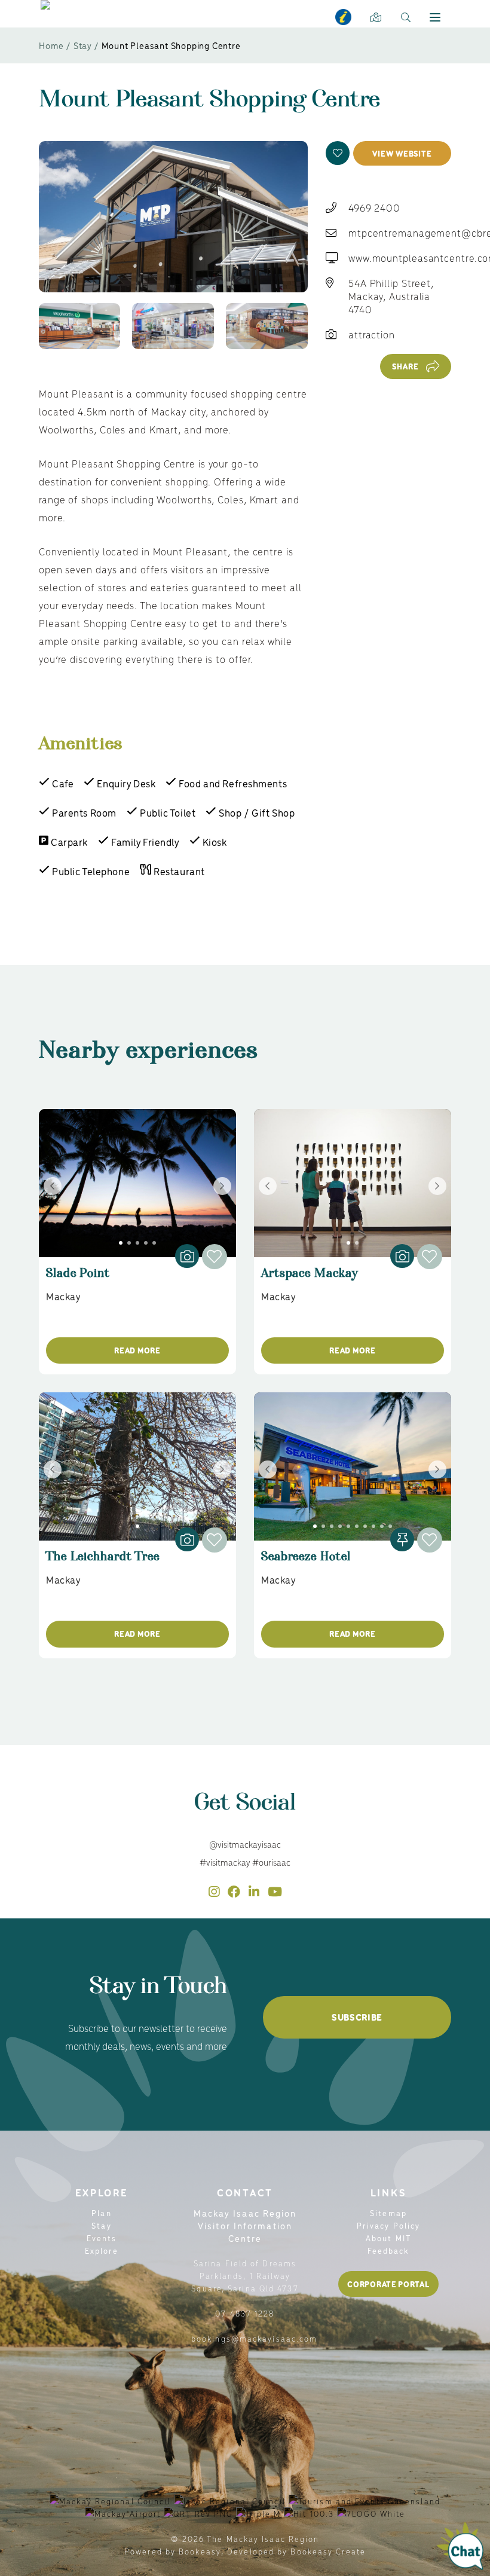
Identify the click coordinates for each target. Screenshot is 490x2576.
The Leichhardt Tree (103, 1562)
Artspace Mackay (310, 1278)
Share (405, 366)
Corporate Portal (388, 2284)
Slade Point (78, 1278)
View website (402, 153)
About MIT (388, 2238)
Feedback (389, 2250)
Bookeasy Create (328, 2551)
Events (102, 2238)
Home (51, 45)
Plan (101, 2213)
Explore (102, 2250)
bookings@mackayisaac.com (254, 2338)
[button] (338, 153)
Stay (83, 45)
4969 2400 (374, 207)
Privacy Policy (388, 2225)
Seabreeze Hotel (306, 1562)
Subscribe (357, 2017)
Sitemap (388, 2213)
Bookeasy (200, 2551)
